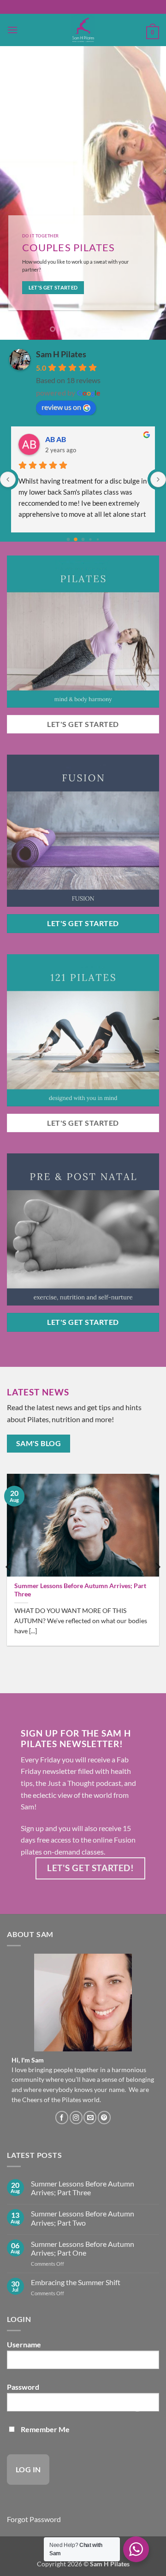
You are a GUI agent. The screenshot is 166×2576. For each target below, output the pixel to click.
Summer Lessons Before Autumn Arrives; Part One (83, 2248)
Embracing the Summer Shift (76, 2282)
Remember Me (44, 2429)
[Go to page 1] (76, 540)
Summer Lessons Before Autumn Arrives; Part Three (80, 1590)
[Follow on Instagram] (76, 2118)
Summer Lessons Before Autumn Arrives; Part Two (83, 2218)
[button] (12, 30)
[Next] (157, 1567)
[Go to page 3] (91, 540)
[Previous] (9, 1567)
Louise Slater (66, 439)
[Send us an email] (90, 2118)
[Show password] (137, 2406)
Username (24, 2344)
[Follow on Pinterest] (104, 2118)
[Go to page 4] (98, 539)
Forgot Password (34, 2519)
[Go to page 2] (83, 539)
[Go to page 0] (68, 539)
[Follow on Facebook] (62, 2118)
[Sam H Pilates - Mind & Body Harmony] (83, 30)
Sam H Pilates (61, 354)
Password (23, 2387)
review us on (61, 407)
